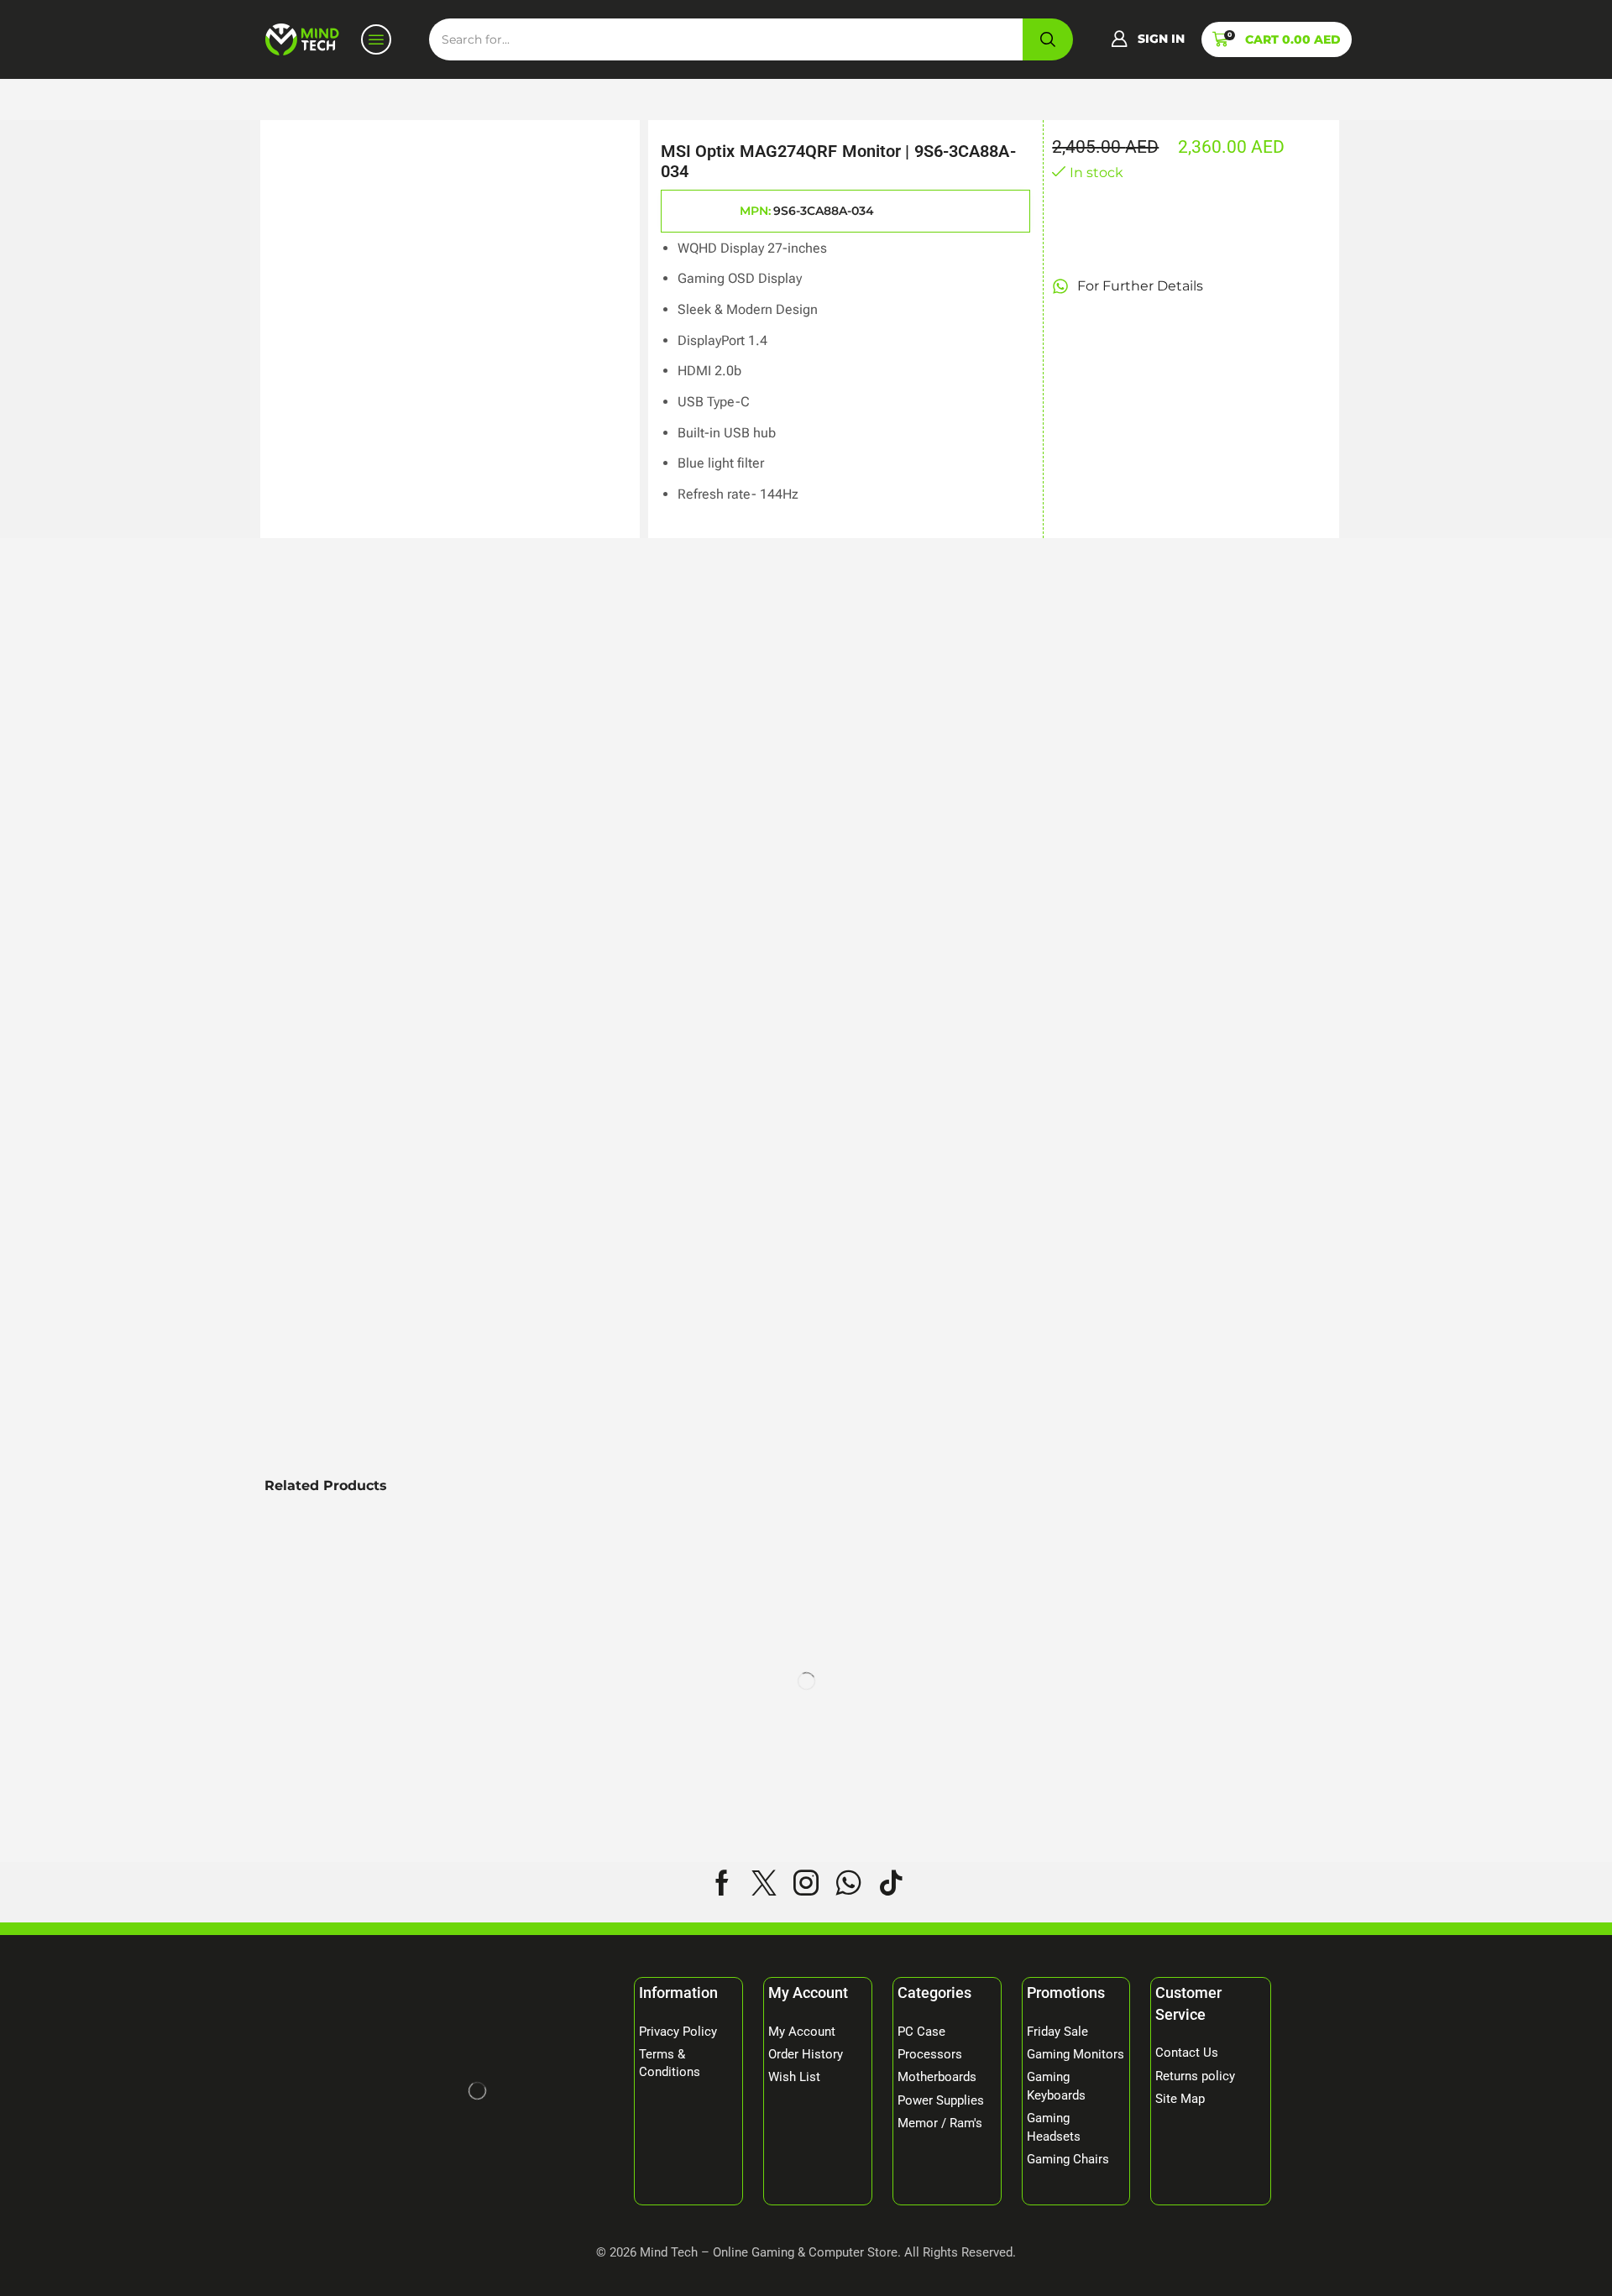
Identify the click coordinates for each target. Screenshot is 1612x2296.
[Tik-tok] (891, 1883)
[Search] (1048, 39)
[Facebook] (722, 1883)
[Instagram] (806, 1883)
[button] (1148, 39)
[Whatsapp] (848, 1883)
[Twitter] (764, 1883)
